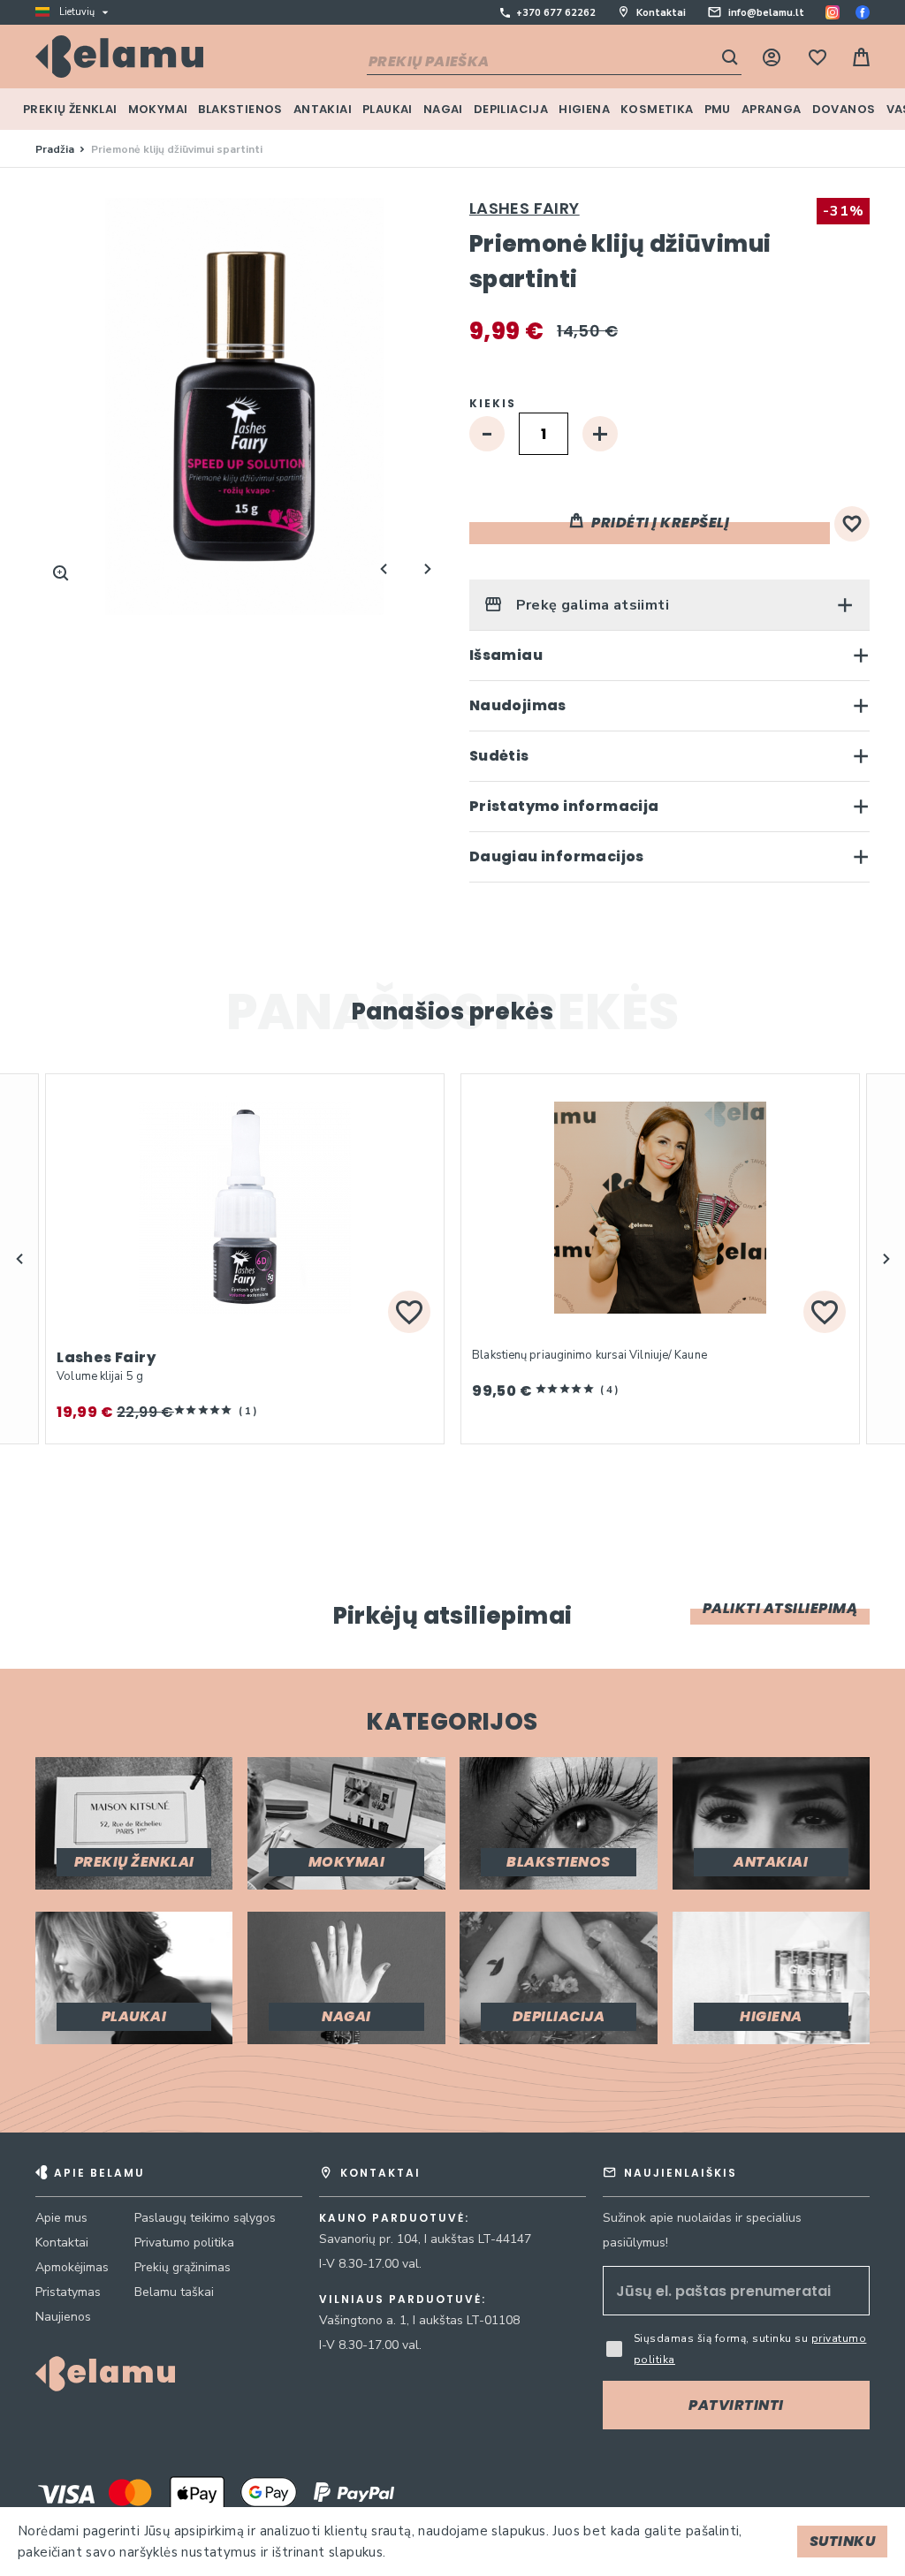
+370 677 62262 (556, 13)
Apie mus (61, 2218)
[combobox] (554, 63)
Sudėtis (499, 756)
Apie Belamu (99, 2173)
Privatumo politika (184, 2243)
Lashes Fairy (525, 208)
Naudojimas (518, 705)
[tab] (669, 605)
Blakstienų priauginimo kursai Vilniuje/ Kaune (589, 1355)
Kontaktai (661, 13)
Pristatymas (68, 2292)
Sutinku (843, 2541)
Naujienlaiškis (681, 2173)
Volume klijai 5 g (100, 1376)
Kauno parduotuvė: (394, 2218)
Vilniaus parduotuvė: (403, 2299)
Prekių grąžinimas (183, 2267)
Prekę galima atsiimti (590, 605)
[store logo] (119, 57)
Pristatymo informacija (564, 806)
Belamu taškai (174, 2292)
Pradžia (55, 149)
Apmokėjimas (72, 2267)
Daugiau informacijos (557, 856)
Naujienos (63, 2317)
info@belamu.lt (766, 13)
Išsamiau (506, 655)
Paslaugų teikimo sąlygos (205, 2218)
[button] (19, 1259)
